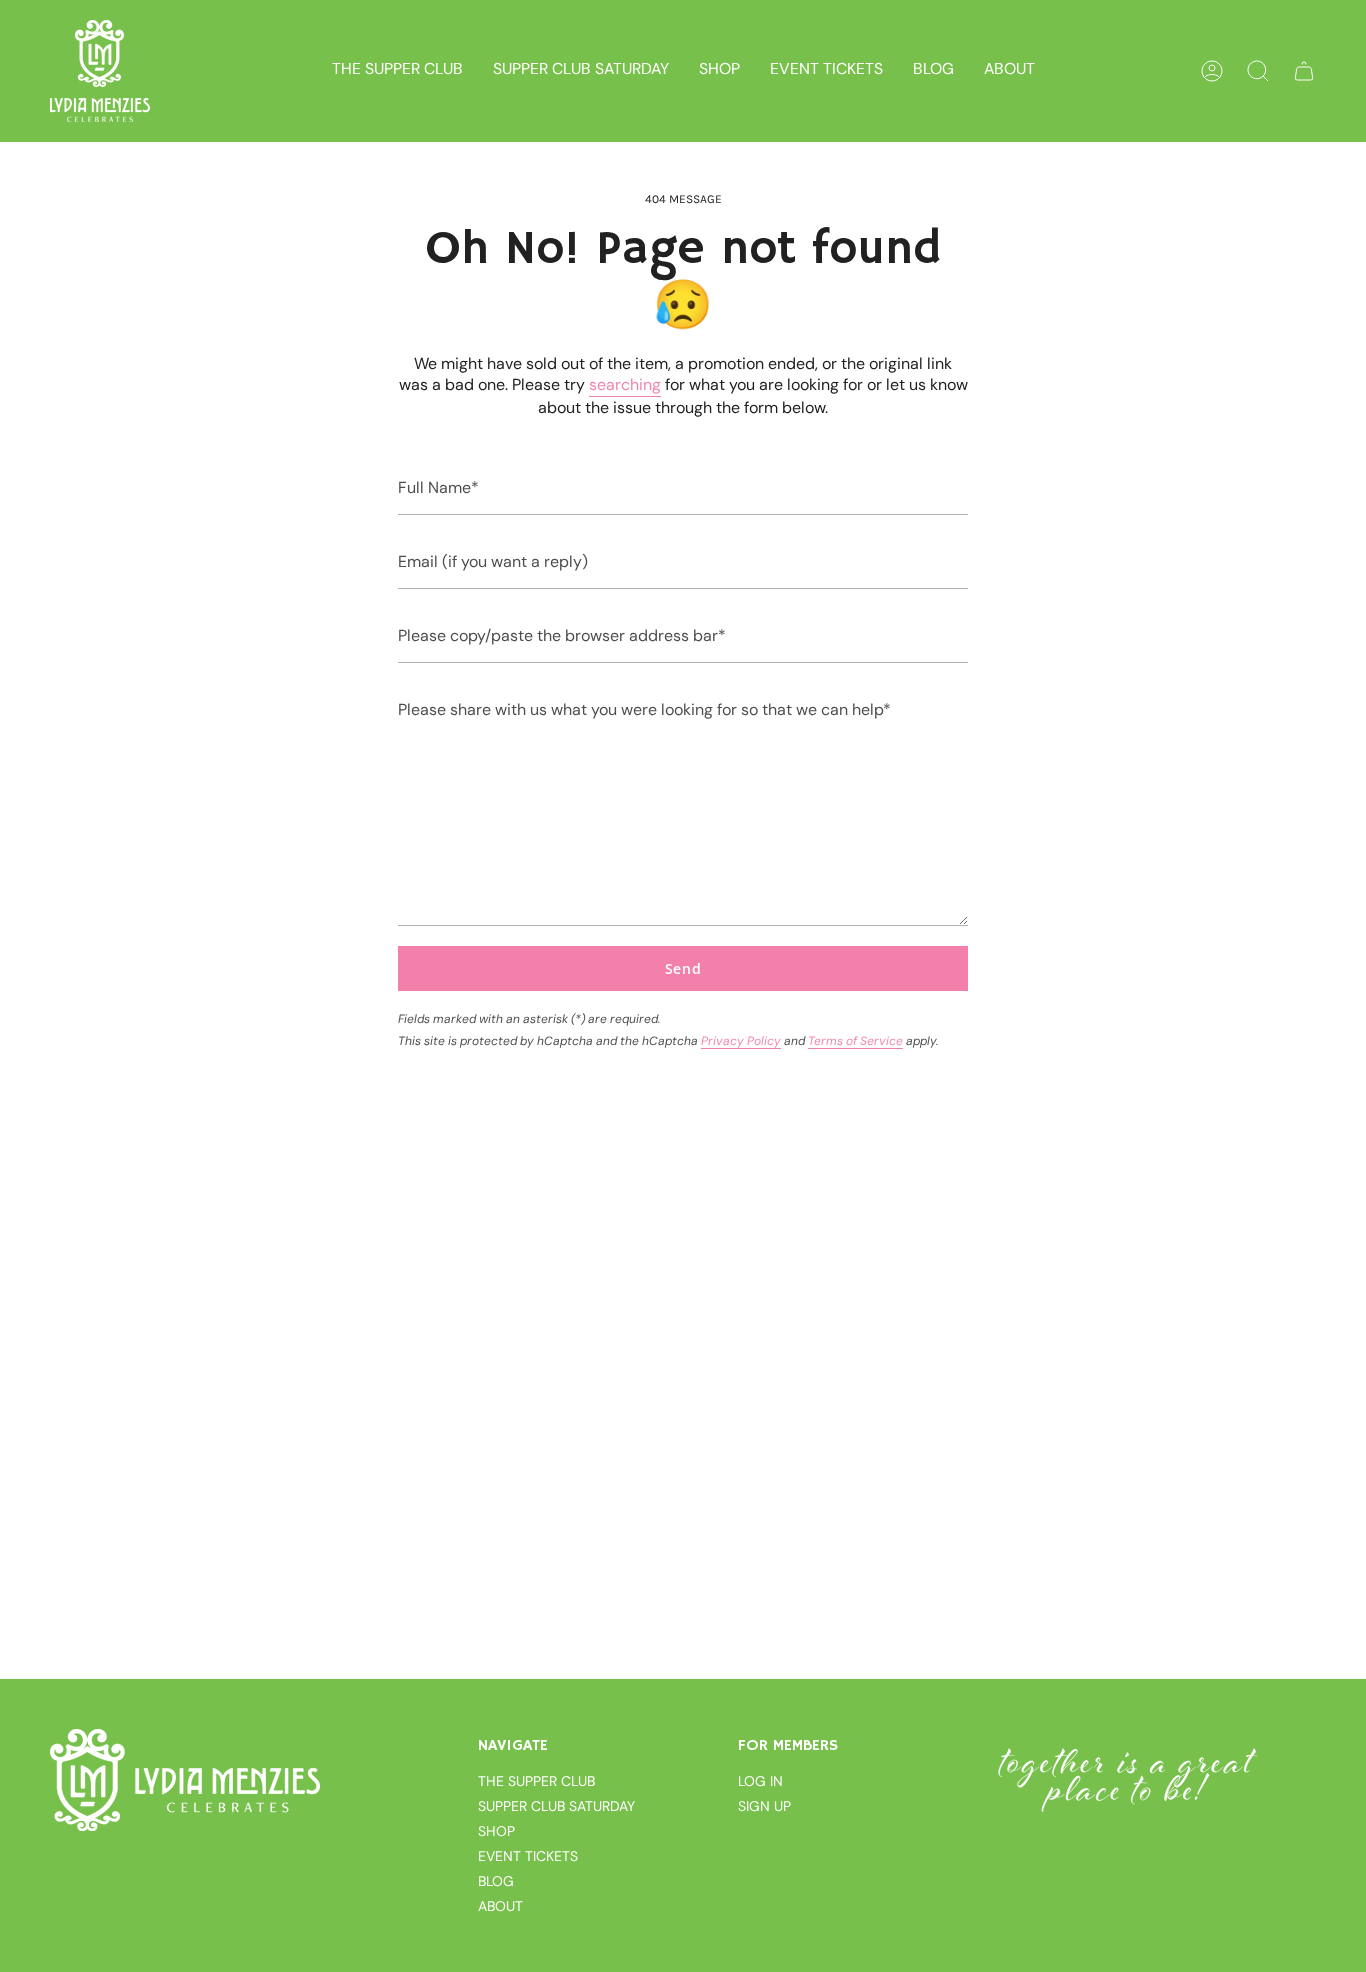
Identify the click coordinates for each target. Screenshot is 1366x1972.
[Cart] (1304, 71)
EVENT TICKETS (528, 1856)
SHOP (496, 1831)
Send (683, 968)
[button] (719, 71)
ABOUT (500, 1906)
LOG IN (760, 1781)
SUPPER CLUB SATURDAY (556, 1806)
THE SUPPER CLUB (536, 1781)
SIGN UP (764, 1806)
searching (625, 384)
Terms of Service (855, 1041)
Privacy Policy (741, 1041)
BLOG (496, 1881)
